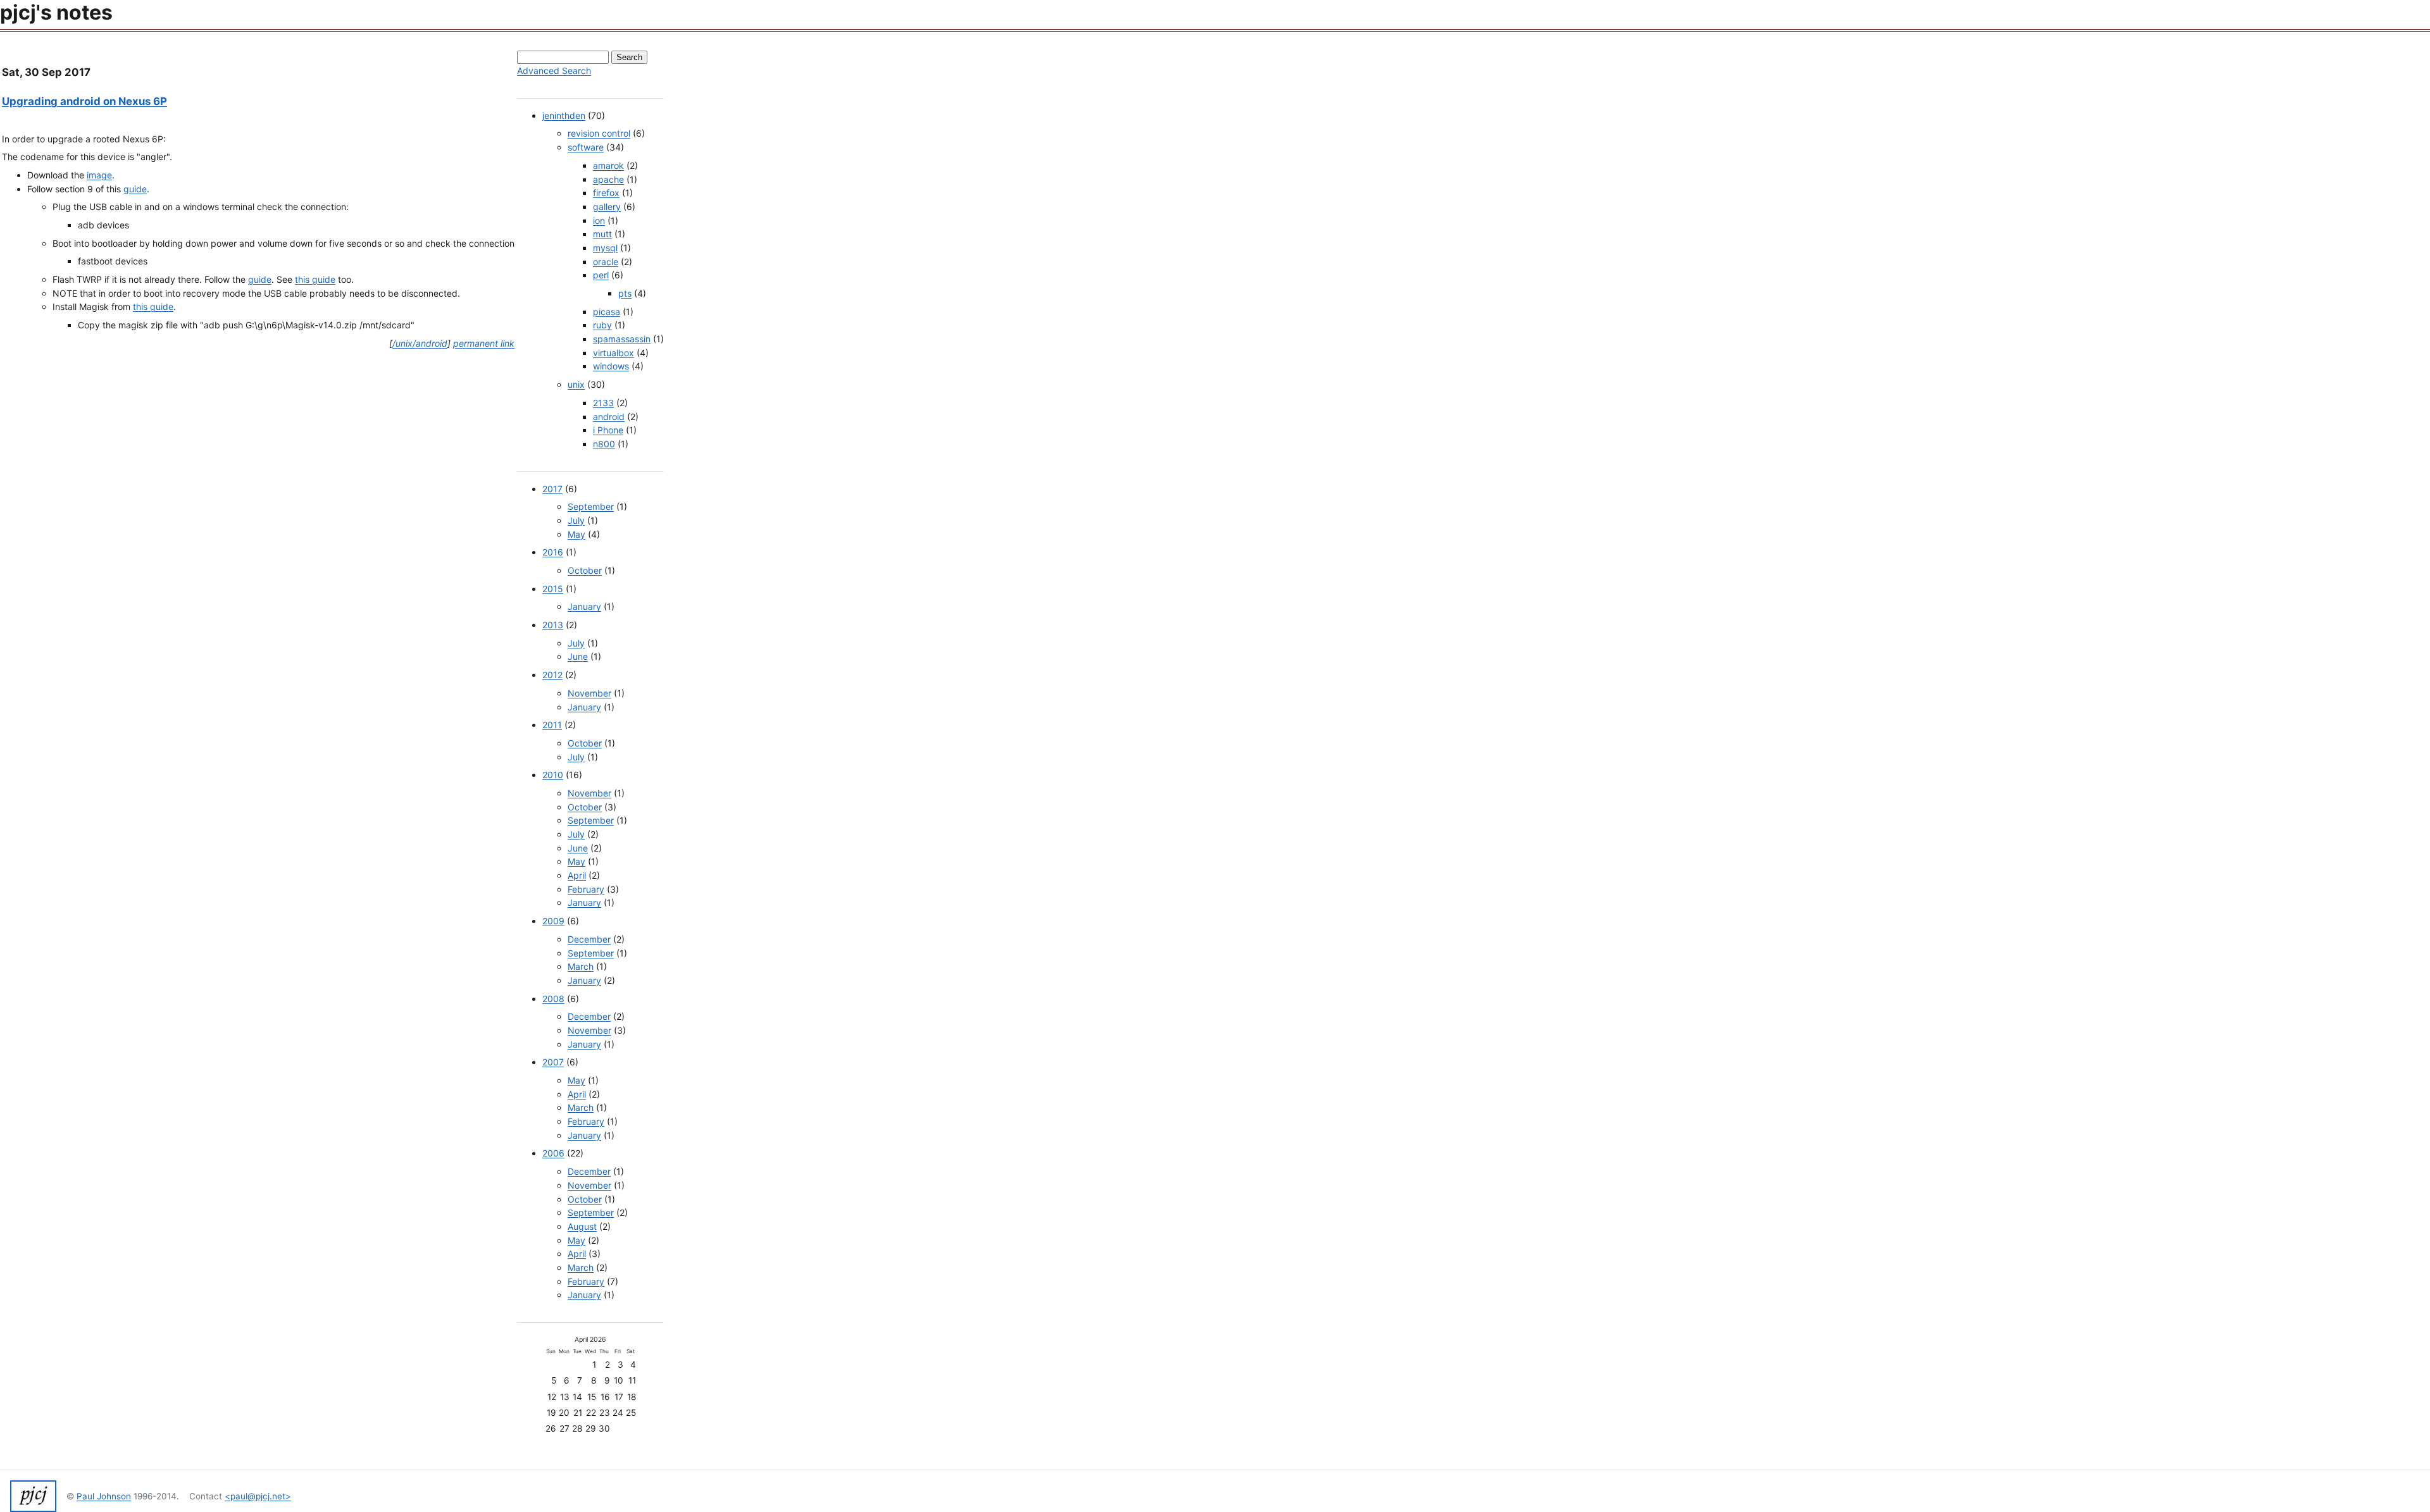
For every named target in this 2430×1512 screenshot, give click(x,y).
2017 (552, 489)
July (576, 520)
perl (601, 275)
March (581, 966)
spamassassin (622, 339)
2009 (553, 921)
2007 (553, 1062)
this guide (315, 279)
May (576, 534)
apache (608, 179)
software (586, 147)
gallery (607, 207)
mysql (605, 248)
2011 (552, 725)
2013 (553, 625)
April (577, 875)
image (99, 175)
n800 (604, 444)
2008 (553, 999)
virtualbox (614, 353)
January (584, 606)
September (591, 506)
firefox (606, 193)
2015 (553, 589)
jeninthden (564, 115)
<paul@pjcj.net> (258, 1496)
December (589, 939)
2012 (552, 675)
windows (611, 366)
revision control (599, 133)
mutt (602, 234)
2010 (553, 775)
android (609, 417)
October (585, 570)
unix (576, 384)
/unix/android (420, 343)
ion (599, 220)
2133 (603, 403)
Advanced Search (554, 71)
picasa (607, 312)
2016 (553, 552)
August (582, 1226)
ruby (602, 325)
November (589, 693)
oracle (606, 262)
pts (625, 293)
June (578, 656)
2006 (553, 1153)
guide (135, 189)
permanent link (484, 343)
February (586, 889)
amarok (608, 165)
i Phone (608, 430)
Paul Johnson (104, 1496)
